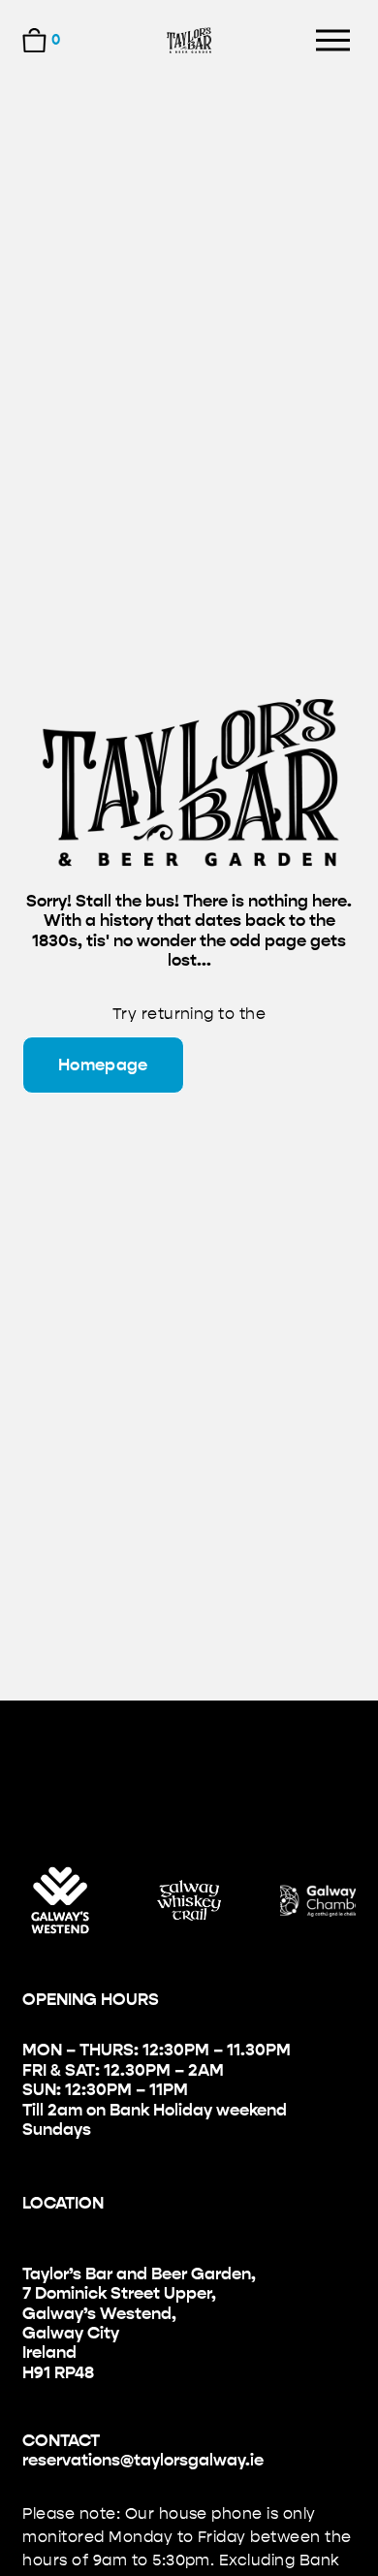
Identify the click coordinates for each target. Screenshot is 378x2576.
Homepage (103, 1065)
